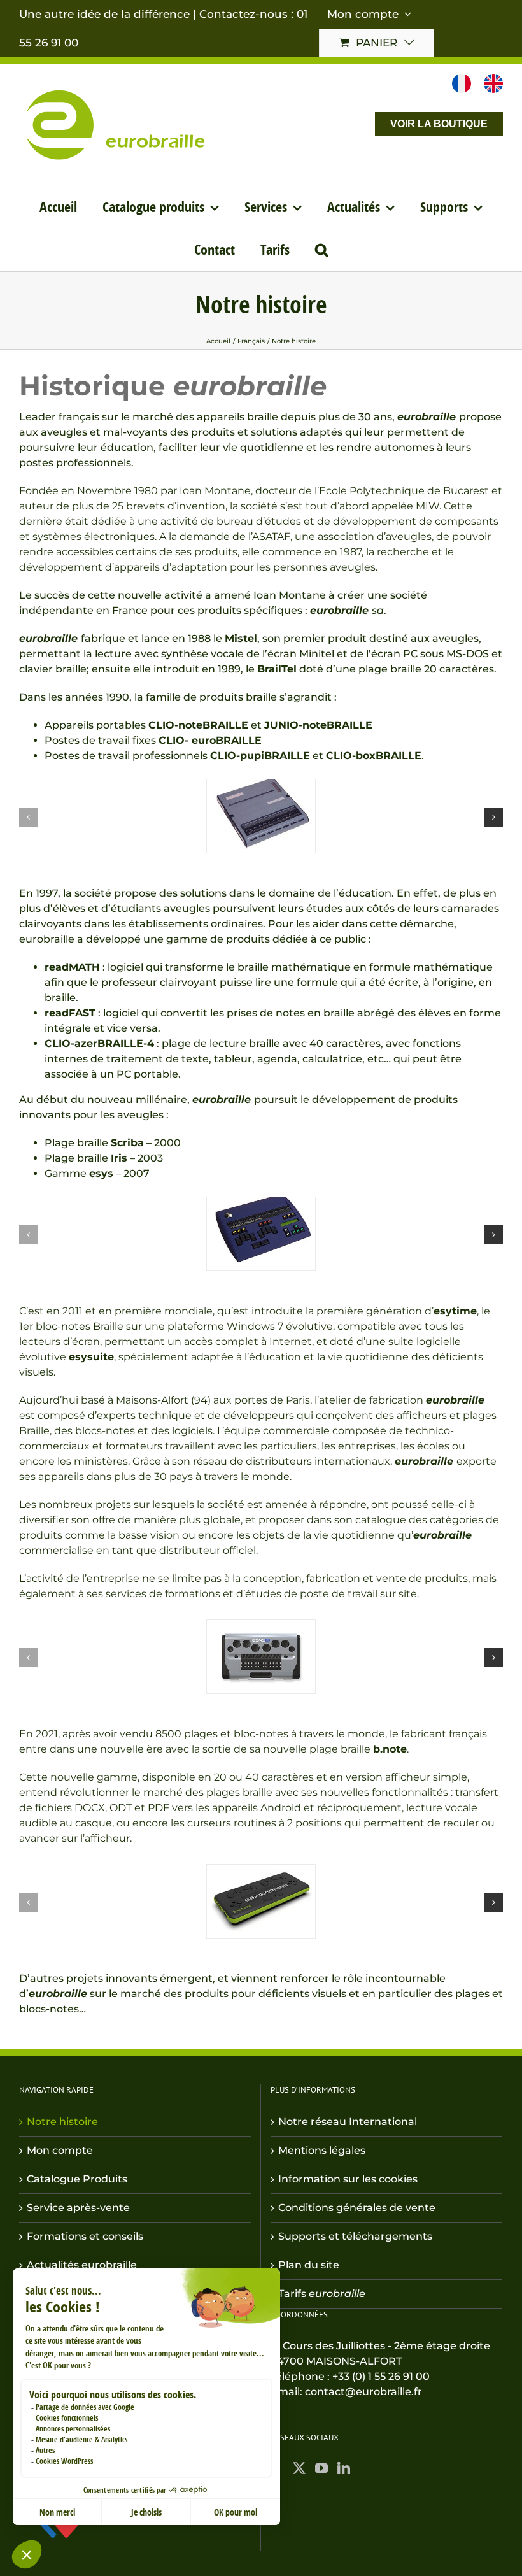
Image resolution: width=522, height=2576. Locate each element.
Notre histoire (62, 2122)
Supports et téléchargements (355, 2236)
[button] (321, 249)
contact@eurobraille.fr (363, 2392)
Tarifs (322, 2294)
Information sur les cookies (348, 2179)
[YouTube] (321, 2468)
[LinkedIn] (344, 2468)
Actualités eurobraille (82, 2265)
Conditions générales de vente (357, 2208)
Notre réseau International (348, 2122)
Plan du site (309, 2265)
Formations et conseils (85, 2236)
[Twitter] (299, 2468)
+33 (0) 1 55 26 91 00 (381, 2376)
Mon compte (60, 2150)
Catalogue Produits (77, 2179)
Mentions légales (322, 2150)
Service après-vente (78, 2208)
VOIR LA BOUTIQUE (439, 124)
